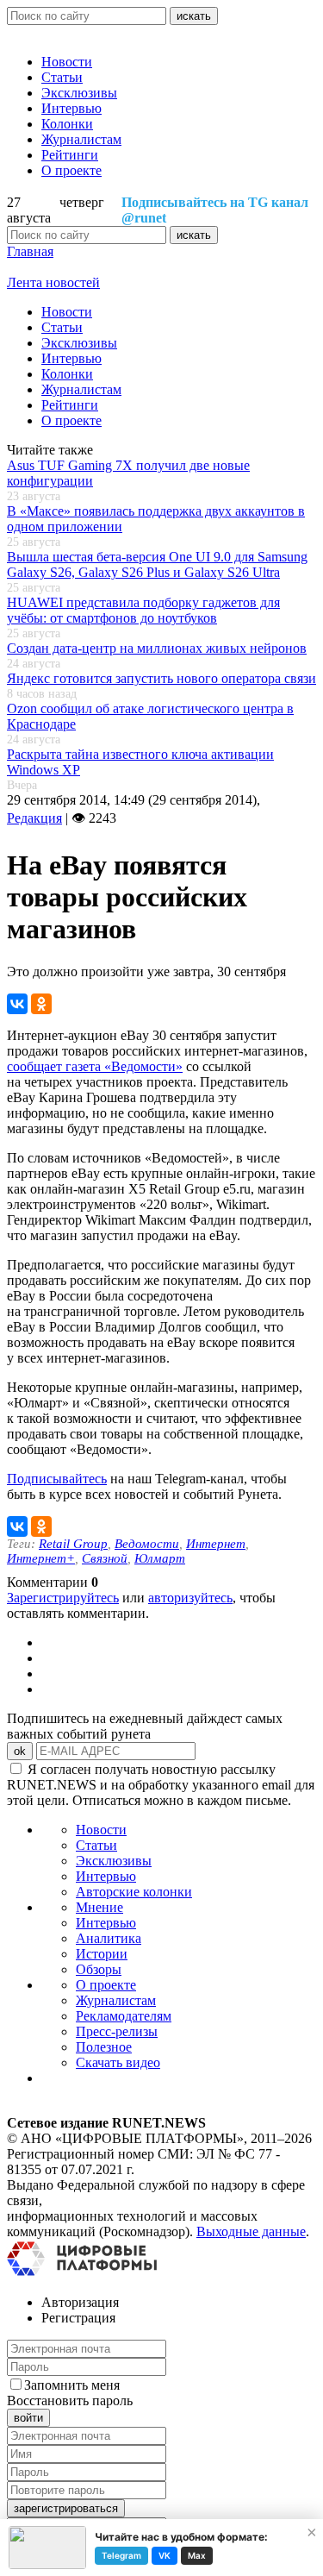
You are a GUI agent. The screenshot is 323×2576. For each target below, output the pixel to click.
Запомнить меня (72, 2385)
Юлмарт (160, 1558)
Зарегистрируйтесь (63, 1598)
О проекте (71, 170)
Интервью (71, 108)
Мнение (99, 1907)
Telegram (121, 2555)
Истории (102, 1954)
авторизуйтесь (190, 1598)
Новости (67, 62)
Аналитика (109, 1938)
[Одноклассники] (41, 1004)
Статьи (62, 77)
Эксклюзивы (79, 93)
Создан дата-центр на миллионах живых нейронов (157, 648)
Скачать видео (118, 2062)
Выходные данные (251, 2231)
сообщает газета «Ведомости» (95, 1066)
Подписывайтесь (57, 1479)
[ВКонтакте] (17, 1004)
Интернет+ (41, 1558)
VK (165, 2555)
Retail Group (73, 1544)
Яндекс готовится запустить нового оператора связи (161, 678)
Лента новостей (53, 282)
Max (197, 2555)
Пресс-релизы (117, 2031)
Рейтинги (70, 155)
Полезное (104, 2047)
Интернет (216, 1544)
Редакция (34, 818)
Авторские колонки (134, 1892)
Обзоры (99, 1969)
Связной (105, 1558)
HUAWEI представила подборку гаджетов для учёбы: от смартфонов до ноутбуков (143, 610)
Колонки (67, 124)
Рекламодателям (124, 2016)
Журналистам (81, 139)
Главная (30, 251)
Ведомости (147, 1544)
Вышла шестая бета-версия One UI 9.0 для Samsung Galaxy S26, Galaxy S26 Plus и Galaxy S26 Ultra (157, 564)
